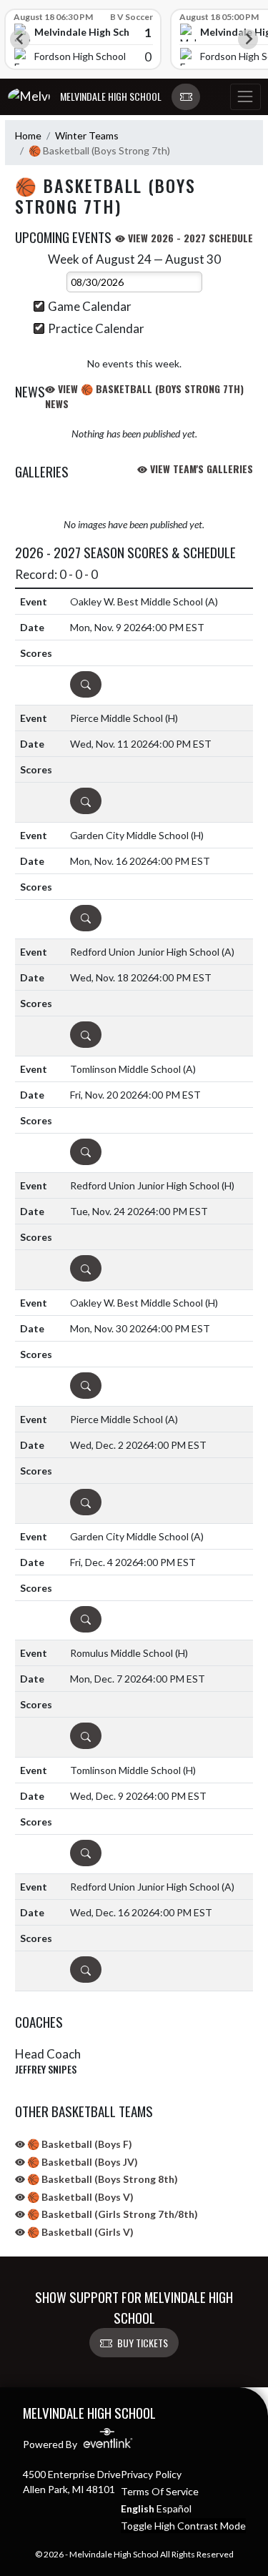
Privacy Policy (151, 2474)
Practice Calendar (96, 328)
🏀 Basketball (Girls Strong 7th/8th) (111, 2214)
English (138, 2508)
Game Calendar (90, 306)
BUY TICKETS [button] (143, 2343)
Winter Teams (87, 135)
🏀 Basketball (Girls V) (79, 2232)
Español (174, 2508)
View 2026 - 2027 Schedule (189, 238)
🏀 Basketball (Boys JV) (81, 2162)
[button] (186, 97)
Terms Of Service (160, 2491)
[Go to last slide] (20, 39)
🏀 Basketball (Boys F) (79, 2144)
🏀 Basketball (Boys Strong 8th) (101, 2179)
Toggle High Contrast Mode (183, 2526)
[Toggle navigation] (245, 97)
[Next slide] (248, 39)
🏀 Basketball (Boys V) (79, 2197)
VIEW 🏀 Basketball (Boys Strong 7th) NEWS (144, 396)
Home (28, 135)
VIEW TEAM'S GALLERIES (200, 469)
